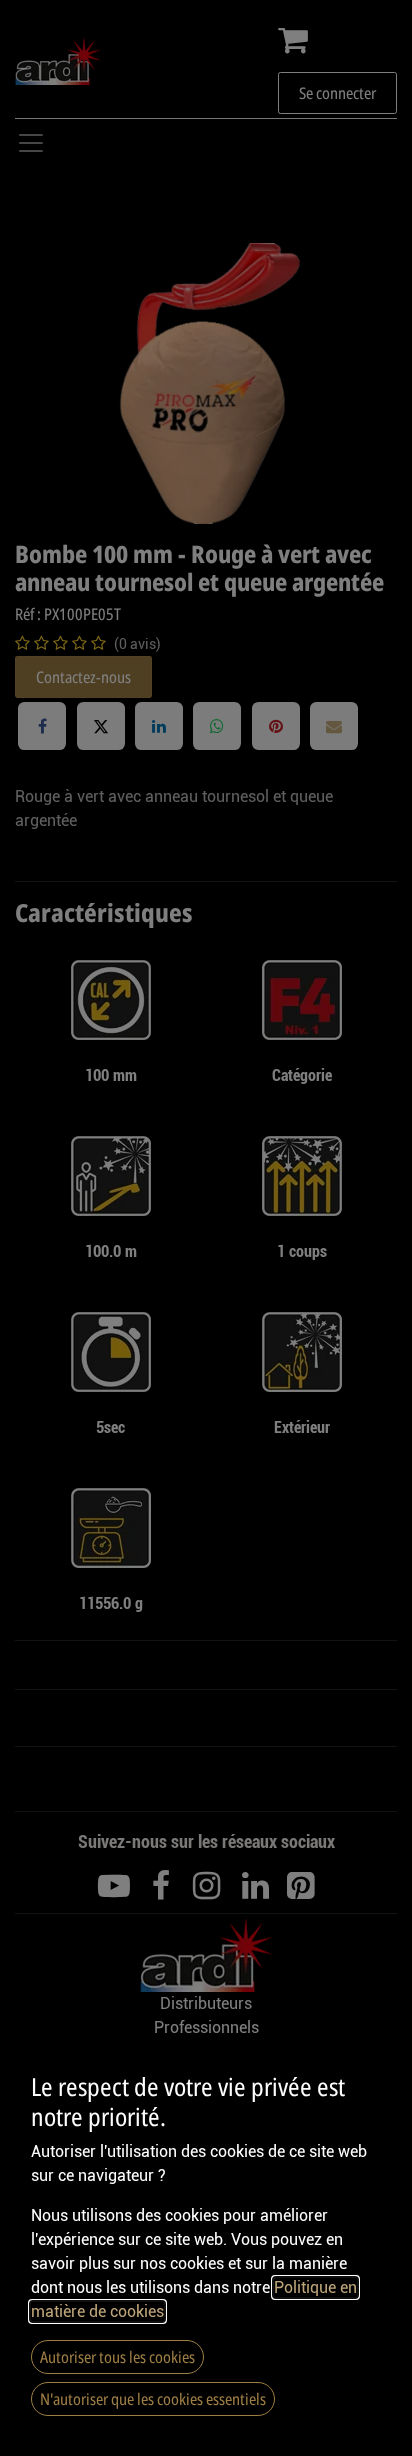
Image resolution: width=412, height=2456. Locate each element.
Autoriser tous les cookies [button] (117, 2357)
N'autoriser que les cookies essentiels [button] (153, 2399)
